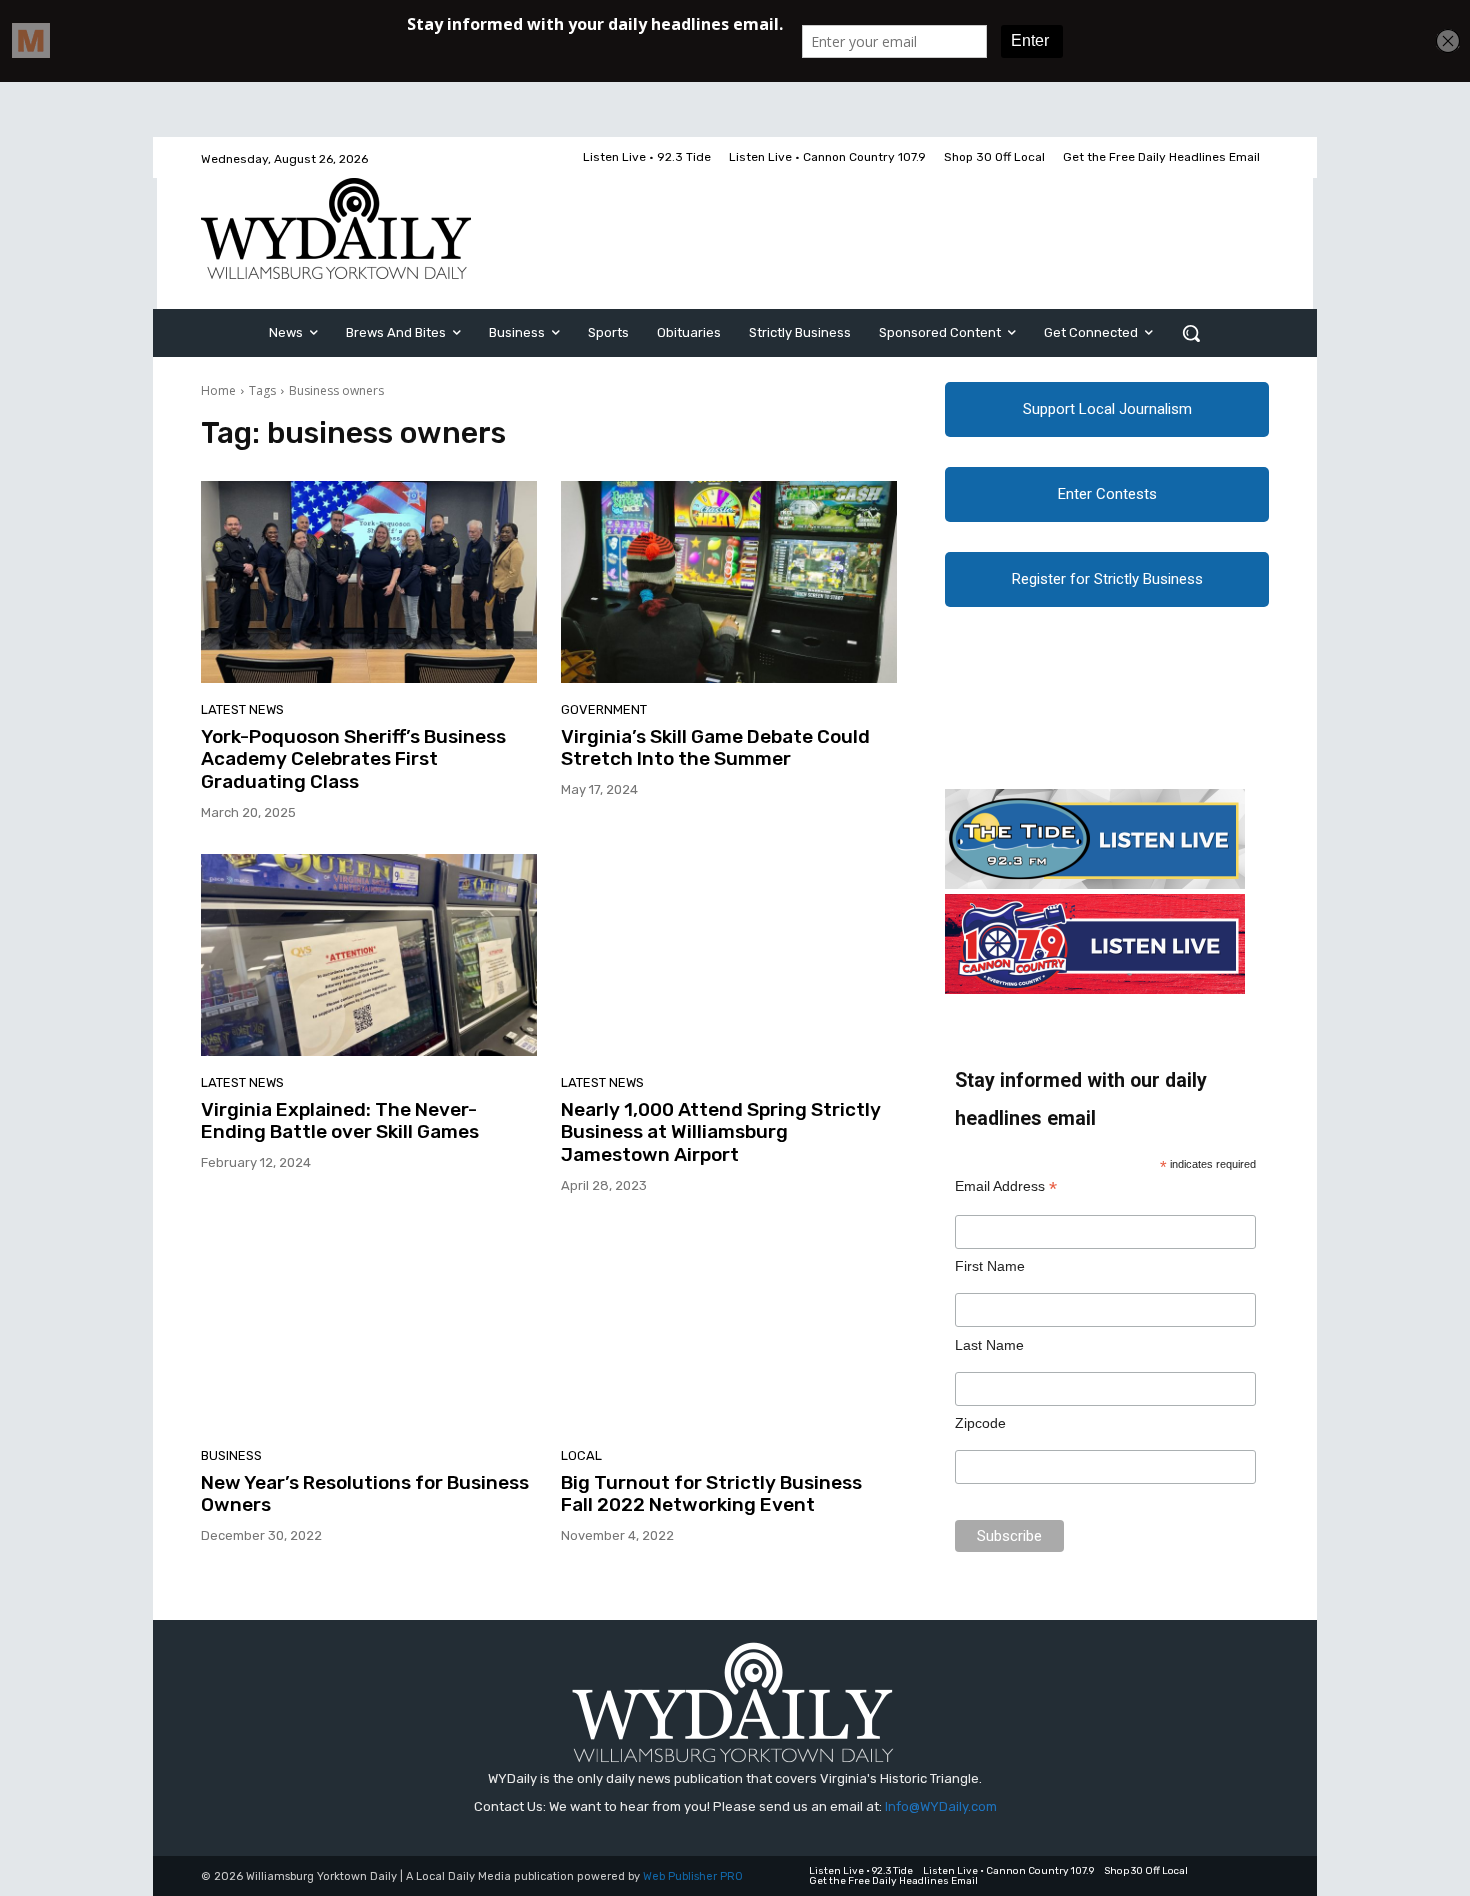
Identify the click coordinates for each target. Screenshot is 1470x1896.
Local (581, 1455)
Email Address (1006, 1186)
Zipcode (980, 1423)
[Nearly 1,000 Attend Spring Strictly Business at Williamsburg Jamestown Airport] (729, 955)
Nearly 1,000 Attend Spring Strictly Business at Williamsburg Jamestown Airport (721, 1132)
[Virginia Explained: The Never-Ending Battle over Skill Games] (369, 955)
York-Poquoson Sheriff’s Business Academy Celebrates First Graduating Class (353, 759)
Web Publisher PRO (693, 1876)
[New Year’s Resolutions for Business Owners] (369, 1328)
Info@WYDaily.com (941, 1806)
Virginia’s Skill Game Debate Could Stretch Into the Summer (715, 748)
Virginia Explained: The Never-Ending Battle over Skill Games (340, 1121)
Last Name (989, 1345)
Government (604, 709)
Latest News (242, 709)
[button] (1191, 333)
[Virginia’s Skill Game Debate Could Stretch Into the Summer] (729, 582)
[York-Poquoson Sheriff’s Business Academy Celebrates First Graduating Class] (369, 582)
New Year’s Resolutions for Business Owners (365, 1494)
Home (218, 390)
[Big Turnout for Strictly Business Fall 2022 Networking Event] (729, 1328)
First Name (990, 1266)
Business (231, 1455)
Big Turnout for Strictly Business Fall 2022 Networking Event (711, 1494)
